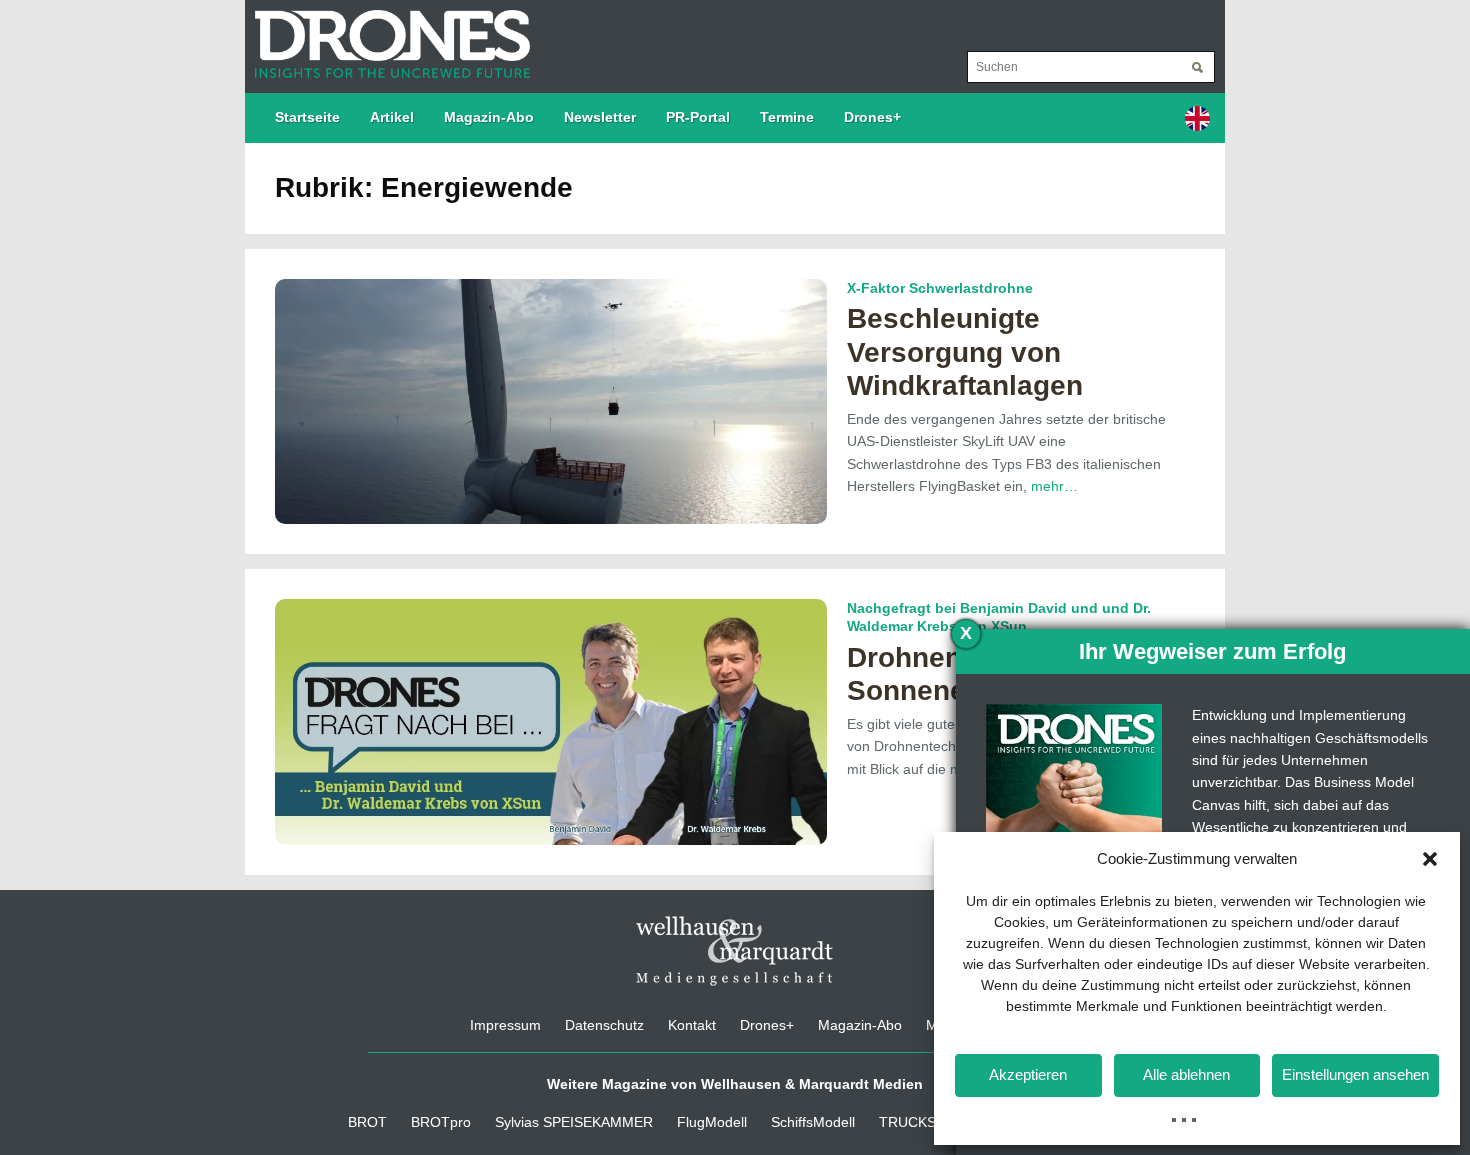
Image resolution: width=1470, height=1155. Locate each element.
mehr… (1054, 486)
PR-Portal (698, 117)
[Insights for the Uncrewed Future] (387, 34)
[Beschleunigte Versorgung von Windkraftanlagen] (551, 400)
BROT (367, 1122)
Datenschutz (604, 1025)
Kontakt (692, 1025)
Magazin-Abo (489, 117)
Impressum (505, 1025)
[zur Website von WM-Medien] (735, 950)
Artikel (392, 117)
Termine (787, 117)
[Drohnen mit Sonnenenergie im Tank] (551, 721)
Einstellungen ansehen (1355, 1074)
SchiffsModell (813, 1122)
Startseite (307, 117)
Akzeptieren (1028, 1074)
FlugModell (712, 1122)
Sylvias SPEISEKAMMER (574, 1122)
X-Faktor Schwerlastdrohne (940, 288)
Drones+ (872, 117)
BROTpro (441, 1122)
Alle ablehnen (1186, 1074)
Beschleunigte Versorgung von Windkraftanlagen (965, 352)
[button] (1430, 859)
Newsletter (600, 117)
